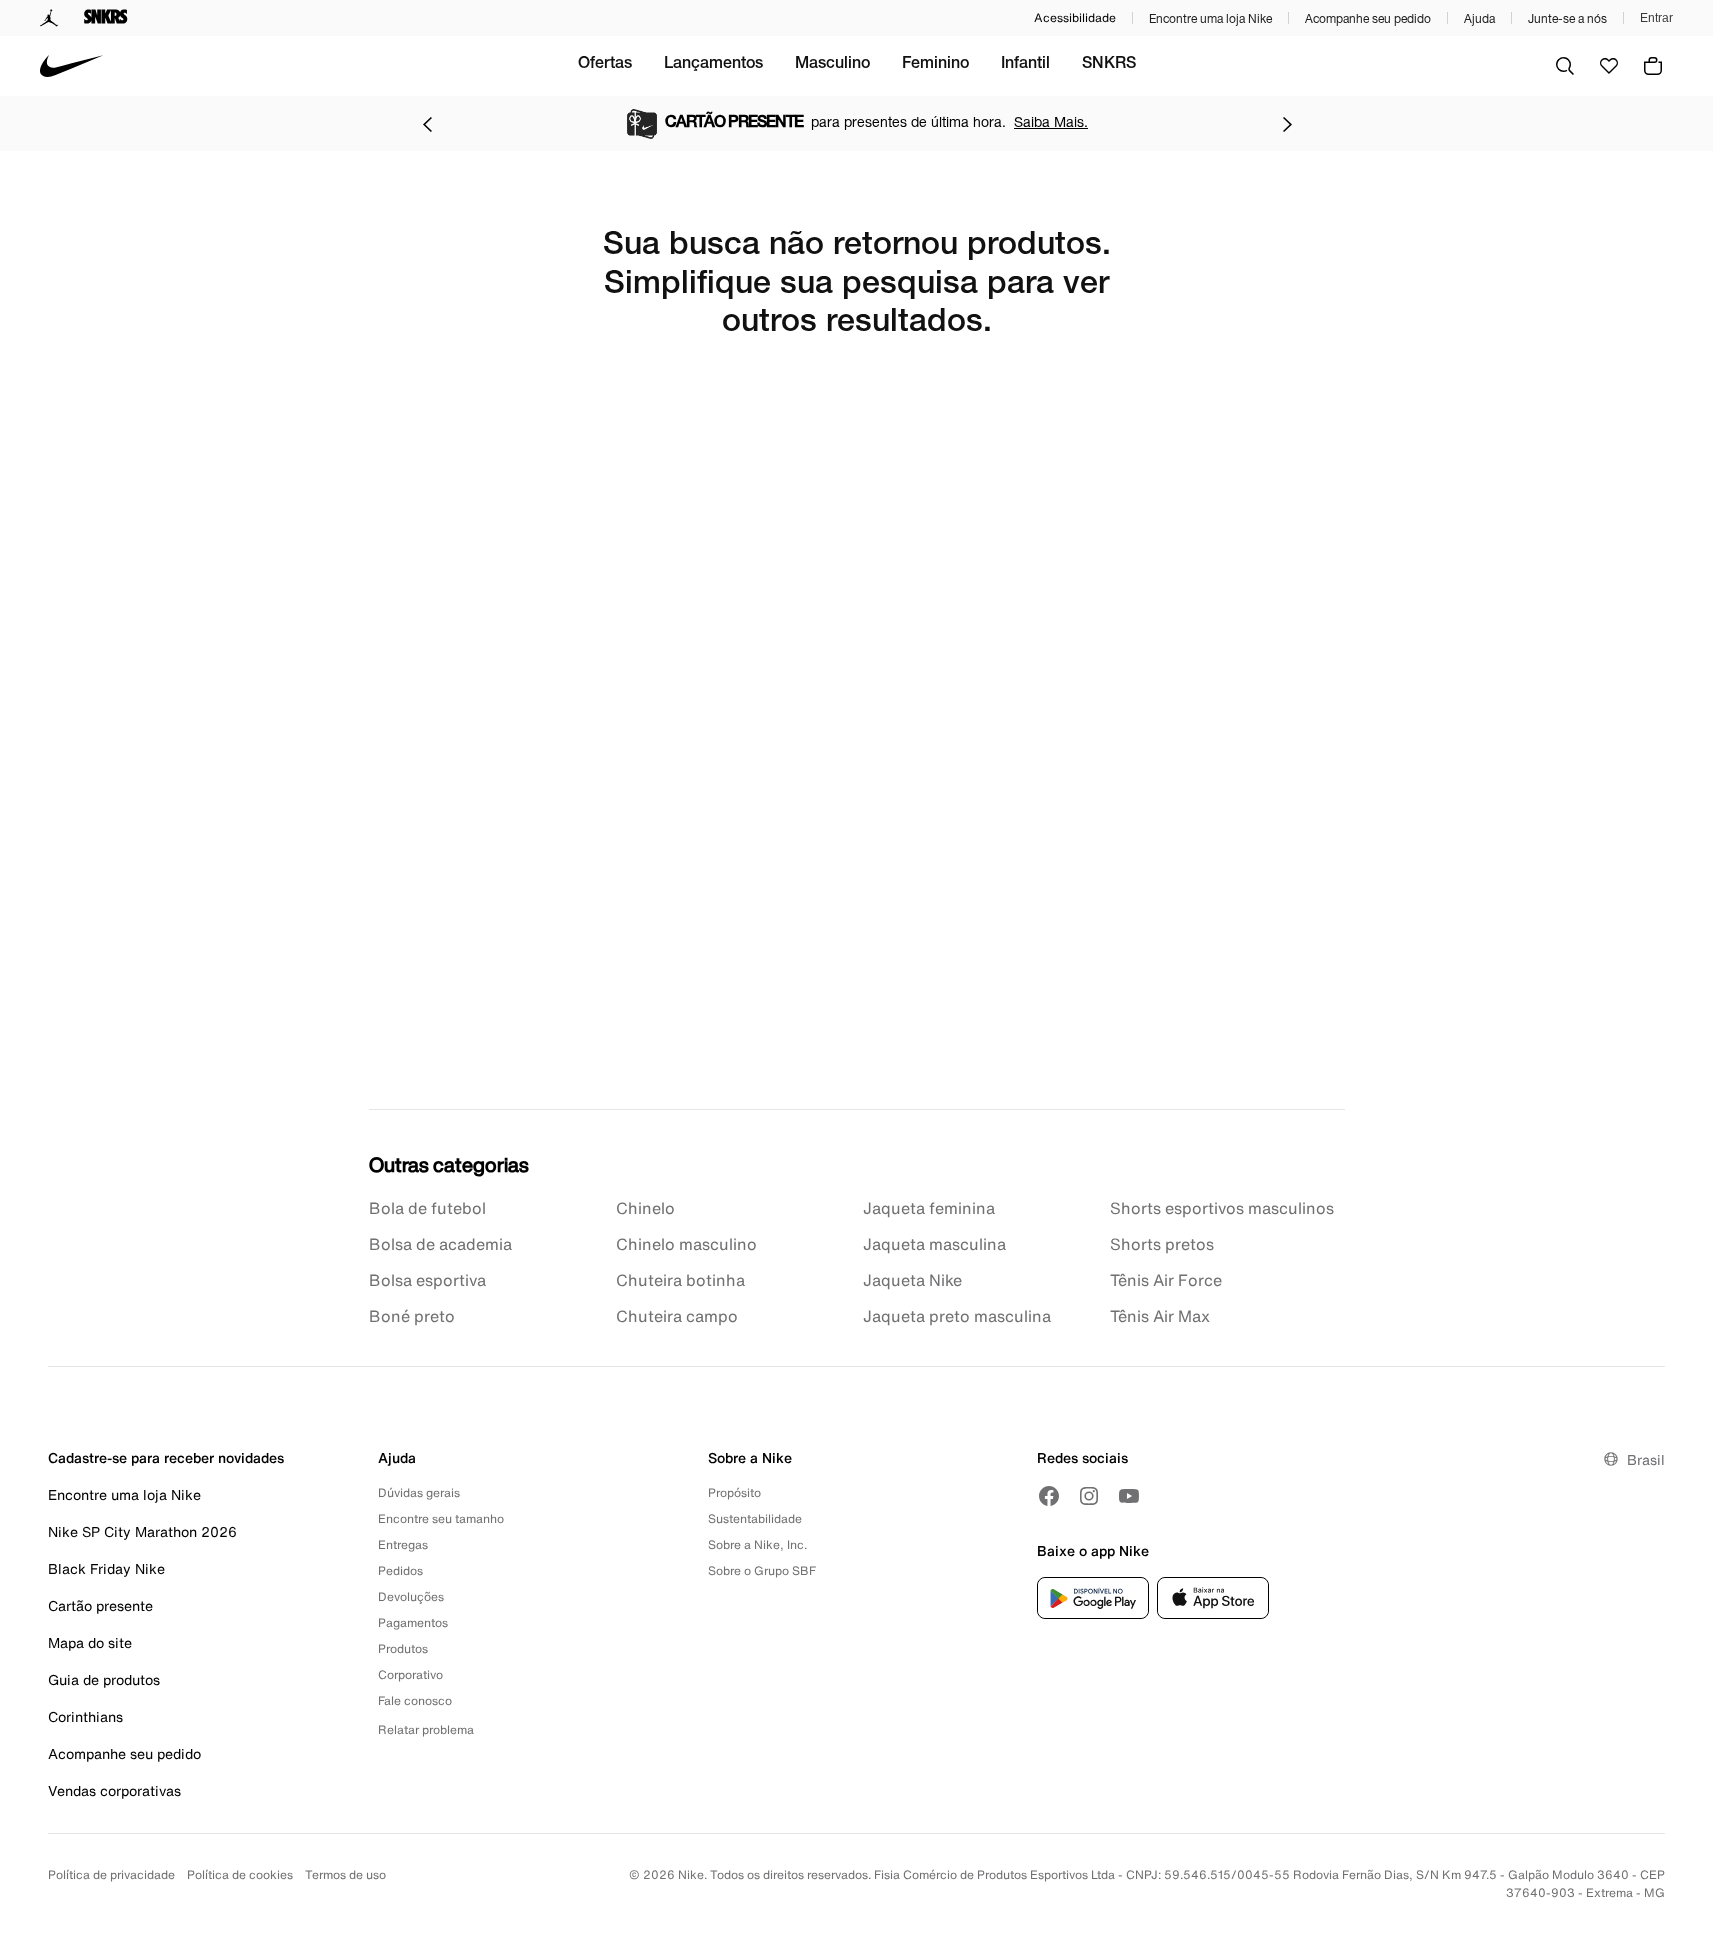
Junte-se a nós (1567, 18)
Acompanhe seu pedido (1368, 18)
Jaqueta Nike (912, 1280)
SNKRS (1109, 65)
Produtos (403, 1648)
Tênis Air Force (1166, 1280)
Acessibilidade (1075, 17)
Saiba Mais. (1051, 121)
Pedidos (400, 1570)
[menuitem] (605, 66)
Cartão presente (100, 1605)
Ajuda (1479, 18)
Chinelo (645, 1208)
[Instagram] (1089, 1496)
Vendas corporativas (114, 1790)
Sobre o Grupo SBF (762, 1570)
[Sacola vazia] (1653, 66)
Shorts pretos (1162, 1244)
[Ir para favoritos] (1609, 66)
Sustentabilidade (755, 1518)
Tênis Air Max (1160, 1316)
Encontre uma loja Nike (1210, 18)
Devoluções (411, 1596)
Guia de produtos (104, 1679)
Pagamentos (413, 1622)
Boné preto (412, 1316)
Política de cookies (240, 1874)
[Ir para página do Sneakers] (106, 18)
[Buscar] (1565, 66)
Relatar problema (426, 1729)
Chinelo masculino (686, 1244)
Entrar (1656, 18)
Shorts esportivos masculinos (1222, 1208)
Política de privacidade (111, 1874)
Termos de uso (345, 1874)
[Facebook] (1049, 1496)
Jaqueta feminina (929, 1208)
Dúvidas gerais (419, 1492)
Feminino (935, 65)
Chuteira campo (677, 1316)
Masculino (832, 65)
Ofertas (605, 65)
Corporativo (410, 1674)
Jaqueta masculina (934, 1244)
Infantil (1025, 65)
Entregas (403, 1544)
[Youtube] (1129, 1496)
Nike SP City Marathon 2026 (142, 1531)
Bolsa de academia (440, 1244)
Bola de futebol (427, 1208)
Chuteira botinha (680, 1280)
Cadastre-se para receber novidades (166, 1457)
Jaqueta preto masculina (957, 1316)
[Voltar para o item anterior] (427, 124)
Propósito (734, 1492)
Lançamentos (713, 65)
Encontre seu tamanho (441, 1518)
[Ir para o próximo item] (1287, 124)
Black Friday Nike (106, 1568)
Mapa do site (90, 1642)
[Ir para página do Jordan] (49, 18)
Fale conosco (415, 1700)
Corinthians (85, 1716)
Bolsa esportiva (427, 1280)
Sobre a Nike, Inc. (757, 1544)
